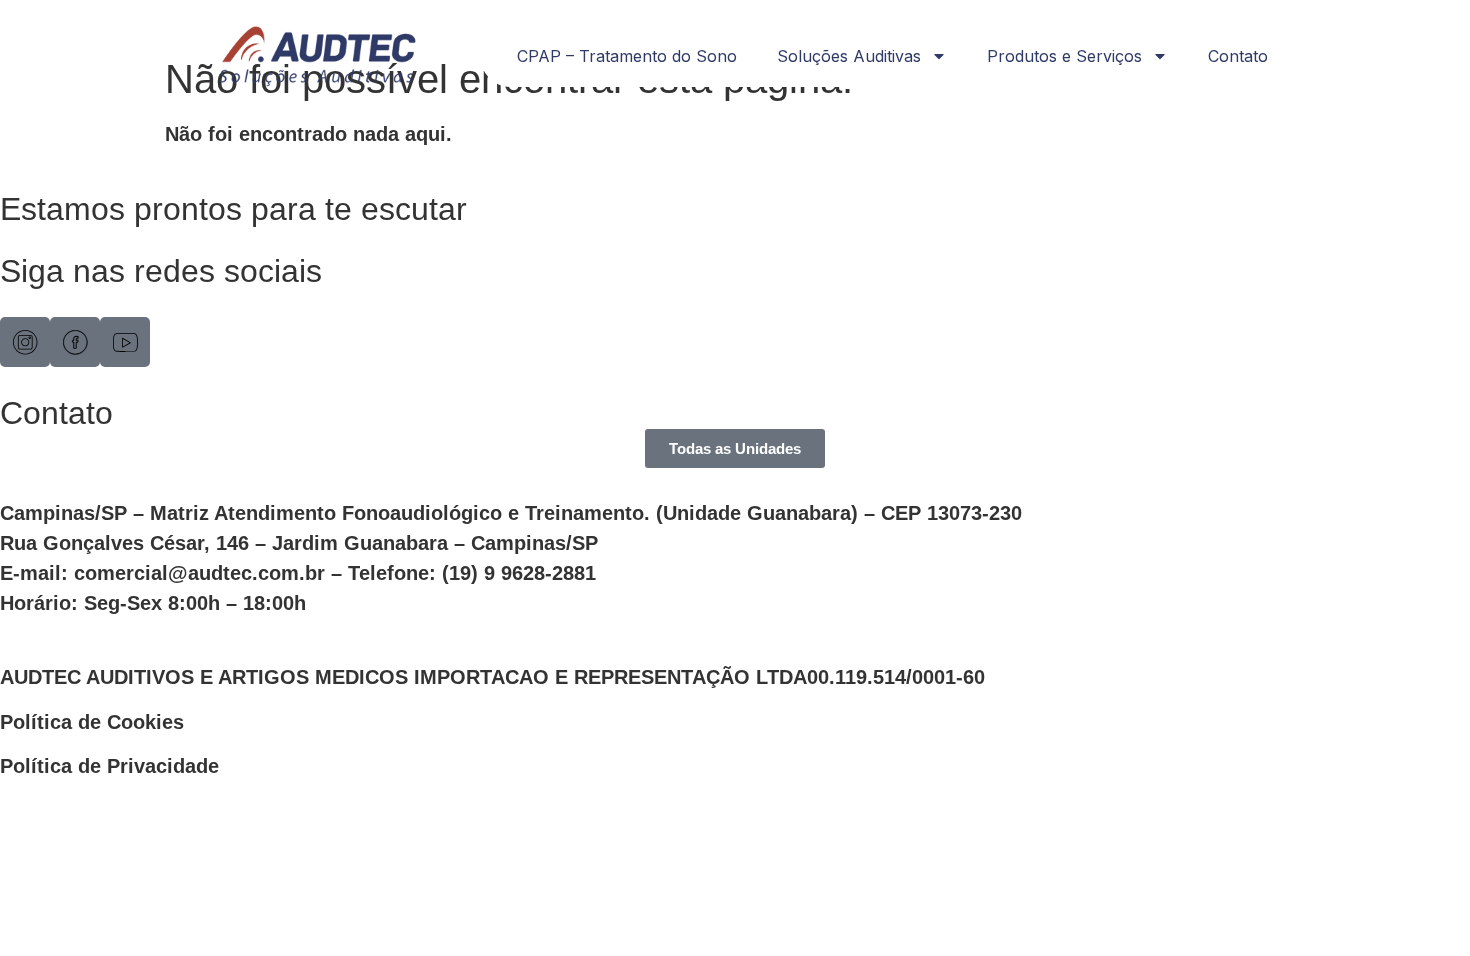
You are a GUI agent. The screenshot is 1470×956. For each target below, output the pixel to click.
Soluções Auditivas (849, 56)
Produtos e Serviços (1064, 56)
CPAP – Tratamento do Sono (627, 56)
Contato (1238, 56)
